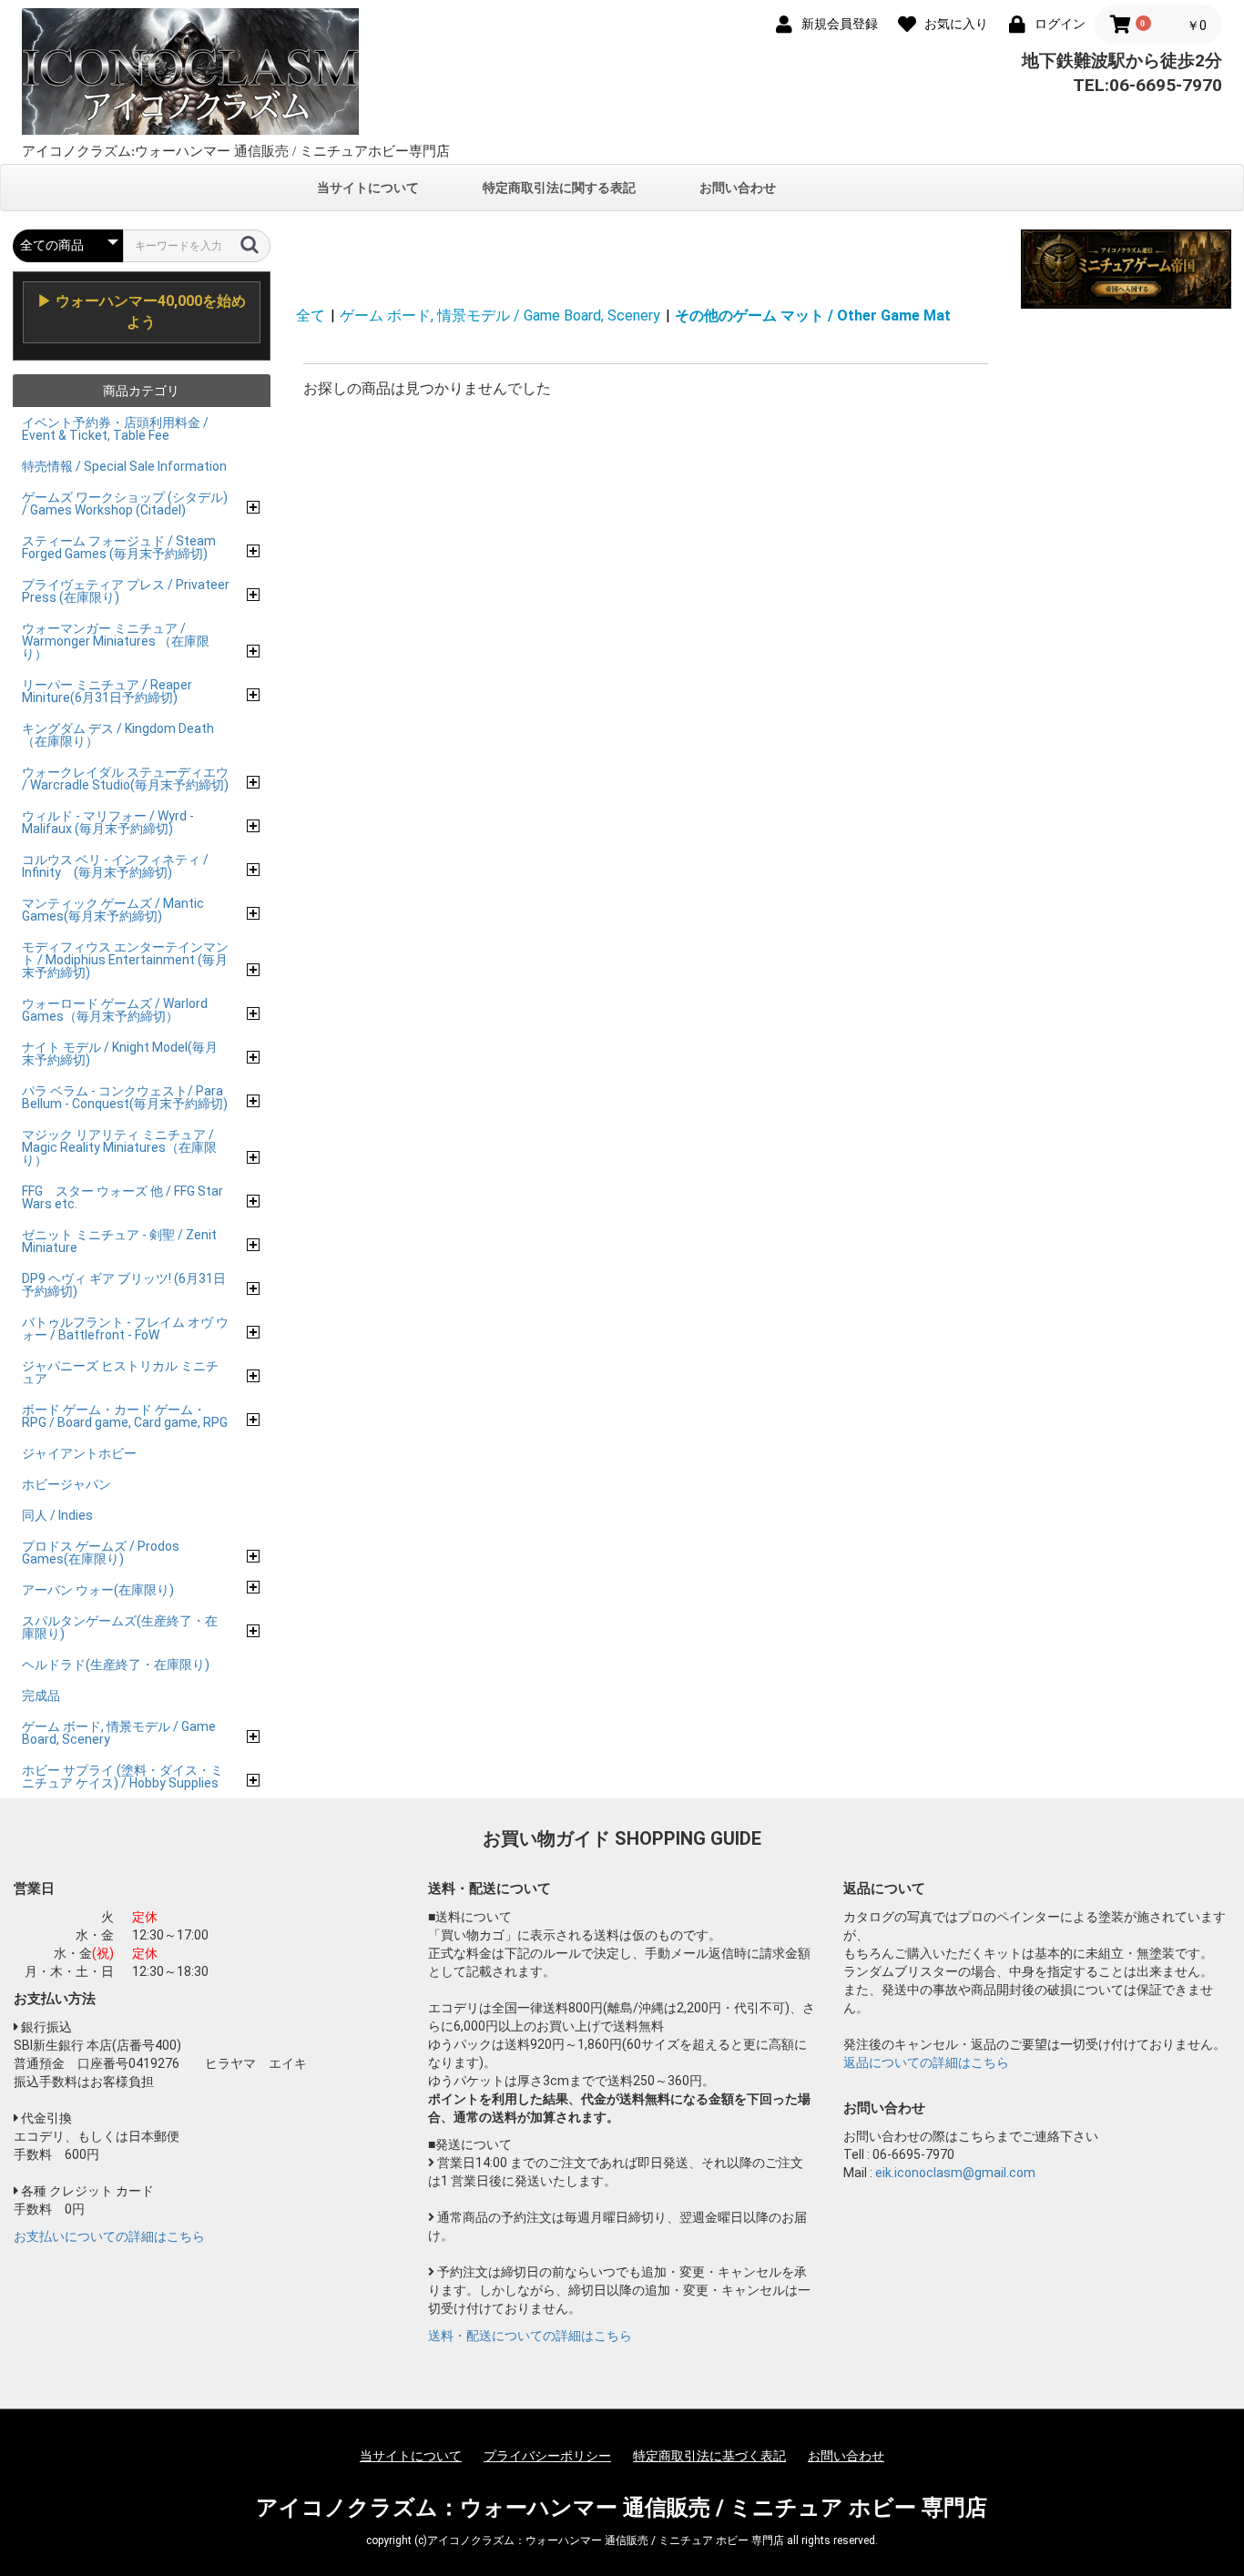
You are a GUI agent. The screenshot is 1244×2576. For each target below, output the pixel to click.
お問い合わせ (738, 188)
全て (311, 316)
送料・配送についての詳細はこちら (530, 2336)
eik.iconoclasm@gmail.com (955, 2173)
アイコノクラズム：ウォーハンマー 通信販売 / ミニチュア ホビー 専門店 (622, 2508)
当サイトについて (368, 188)
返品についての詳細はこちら (926, 2062)
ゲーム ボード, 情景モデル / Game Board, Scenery (500, 316)
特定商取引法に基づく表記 (709, 2456)
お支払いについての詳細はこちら (109, 2236)
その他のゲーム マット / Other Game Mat (813, 316)
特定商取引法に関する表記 (559, 188)
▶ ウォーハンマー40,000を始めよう (142, 311)
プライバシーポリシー (547, 2456)
